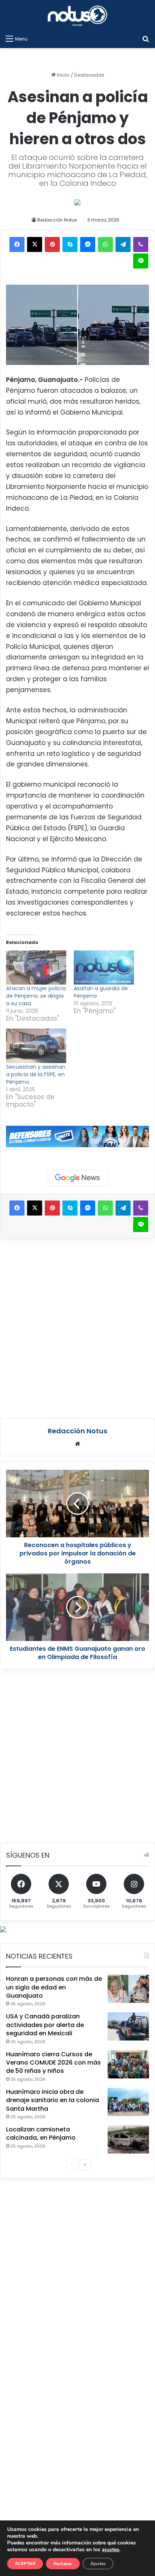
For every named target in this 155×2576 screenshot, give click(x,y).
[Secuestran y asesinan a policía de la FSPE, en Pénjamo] (36, 1046)
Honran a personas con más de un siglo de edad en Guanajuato (54, 1987)
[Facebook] (17, 244)
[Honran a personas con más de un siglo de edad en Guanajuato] (128, 1989)
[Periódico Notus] (77, 16)
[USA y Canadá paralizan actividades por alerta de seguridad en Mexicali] (128, 2026)
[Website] (77, 1444)
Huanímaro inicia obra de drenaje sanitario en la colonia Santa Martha (52, 2100)
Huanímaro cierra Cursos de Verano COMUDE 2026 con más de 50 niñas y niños (53, 2063)
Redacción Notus (57, 220)
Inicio (63, 75)
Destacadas (89, 75)
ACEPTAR (25, 2564)
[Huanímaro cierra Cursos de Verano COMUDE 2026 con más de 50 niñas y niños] (128, 2064)
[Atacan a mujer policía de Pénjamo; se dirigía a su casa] (36, 968)
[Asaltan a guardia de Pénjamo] (104, 968)
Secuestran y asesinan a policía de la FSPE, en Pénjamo (36, 1074)
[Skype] (70, 244)
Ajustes (98, 2564)
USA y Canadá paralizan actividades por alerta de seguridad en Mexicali (45, 2025)
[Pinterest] (52, 244)
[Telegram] (123, 244)
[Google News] (77, 1178)
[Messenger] (88, 244)
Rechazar (63, 2564)
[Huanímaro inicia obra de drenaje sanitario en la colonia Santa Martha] (128, 2102)
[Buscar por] (146, 39)
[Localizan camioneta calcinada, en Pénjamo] (128, 2139)
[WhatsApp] (105, 244)
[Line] (141, 261)
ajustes (111, 2550)
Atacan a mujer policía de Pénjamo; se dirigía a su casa (36, 996)
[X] (35, 244)
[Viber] (141, 244)
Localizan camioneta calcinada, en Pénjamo (41, 2133)
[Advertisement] (77, 1327)
